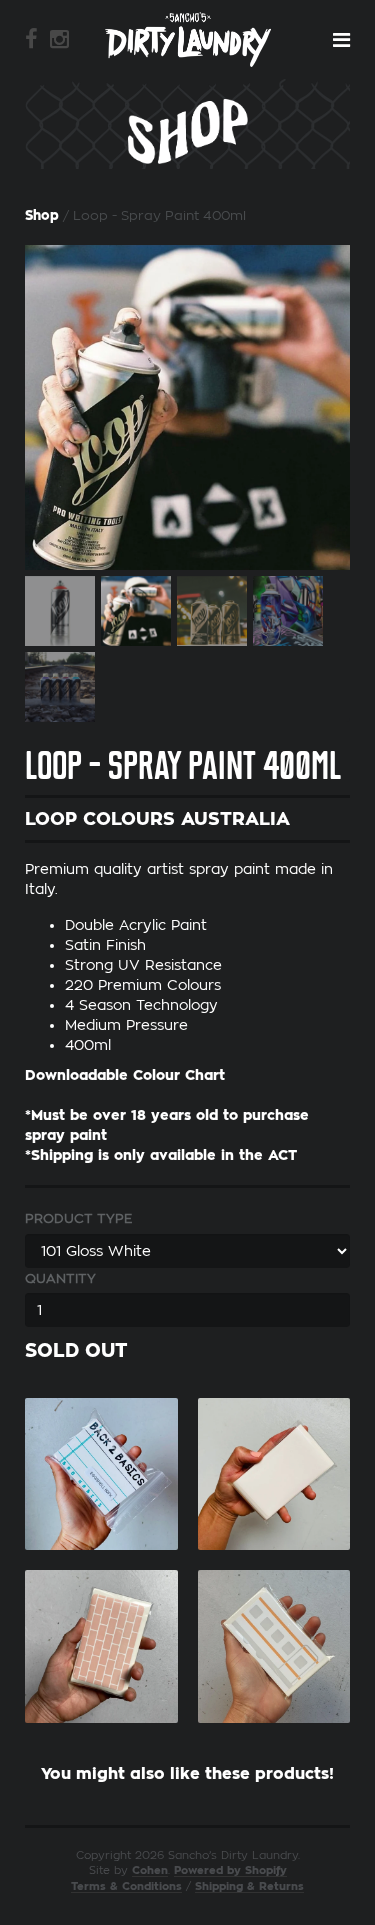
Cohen (150, 1870)
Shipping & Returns (249, 1886)
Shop (42, 215)
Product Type (78, 1218)
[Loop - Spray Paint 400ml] (187, 407)
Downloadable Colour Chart (125, 1075)
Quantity (60, 1278)
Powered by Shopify (230, 1870)
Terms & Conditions (126, 1886)
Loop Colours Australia (157, 819)
